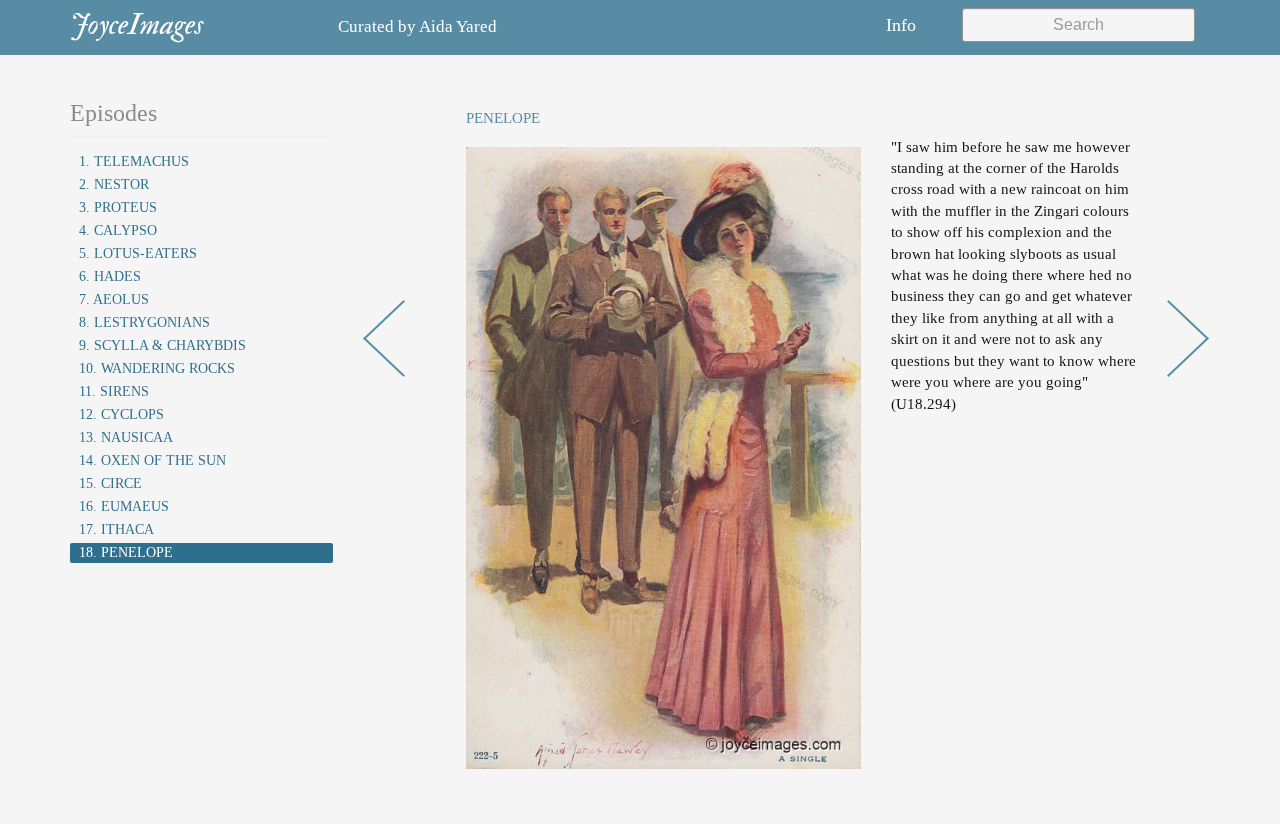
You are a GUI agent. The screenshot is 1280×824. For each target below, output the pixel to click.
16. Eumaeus (124, 506)
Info (901, 25)
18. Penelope (126, 552)
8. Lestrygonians (144, 322)
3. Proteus (118, 207)
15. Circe (110, 483)
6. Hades (110, 276)
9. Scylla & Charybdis (162, 345)
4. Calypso (118, 230)
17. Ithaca (116, 529)
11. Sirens (114, 391)
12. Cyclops (121, 414)
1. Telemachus (134, 161)
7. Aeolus (114, 299)
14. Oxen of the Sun (152, 460)
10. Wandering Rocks (157, 368)
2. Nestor (114, 184)
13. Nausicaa (126, 437)
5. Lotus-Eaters (138, 253)
